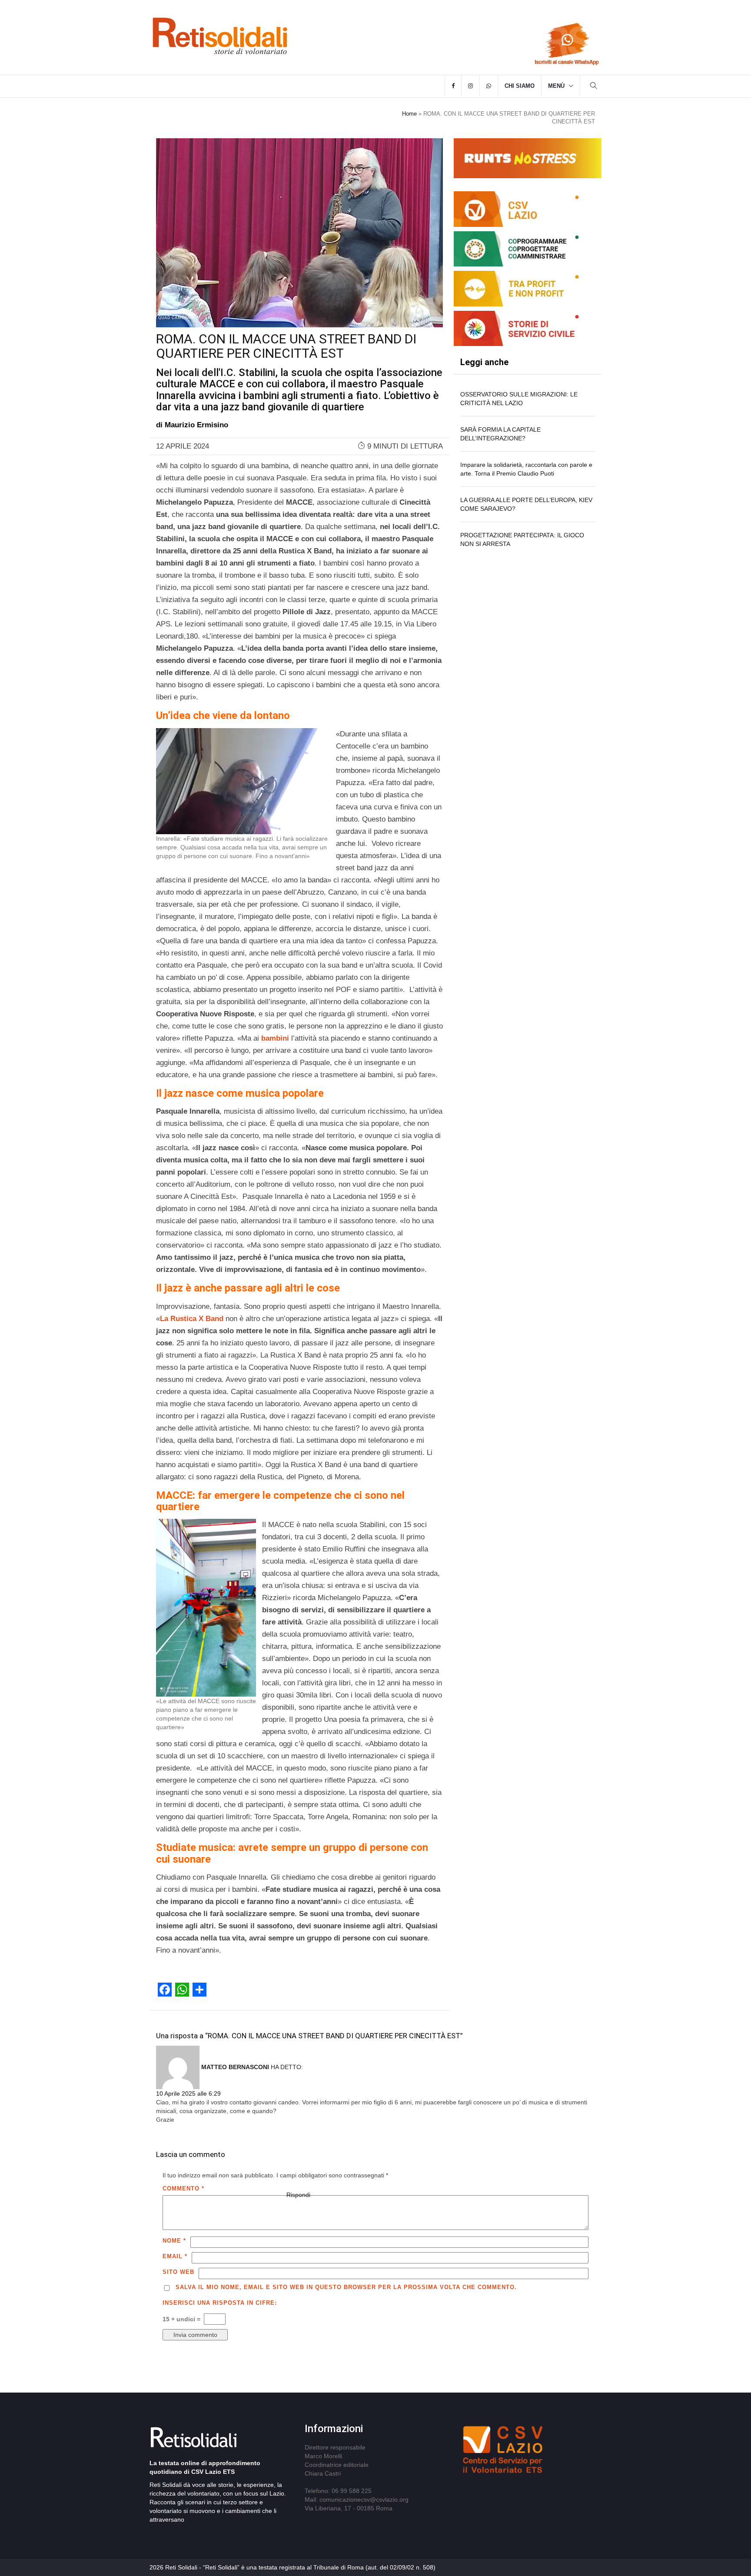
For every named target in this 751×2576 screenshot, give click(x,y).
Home (409, 114)
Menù (556, 86)
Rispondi (298, 2195)
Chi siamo (520, 86)
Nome (174, 2241)
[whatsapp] (489, 86)
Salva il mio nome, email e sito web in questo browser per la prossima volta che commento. (346, 2287)
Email (175, 2256)
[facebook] (453, 86)
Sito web (178, 2272)
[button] (594, 87)
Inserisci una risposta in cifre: (220, 2303)
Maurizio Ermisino (196, 425)
